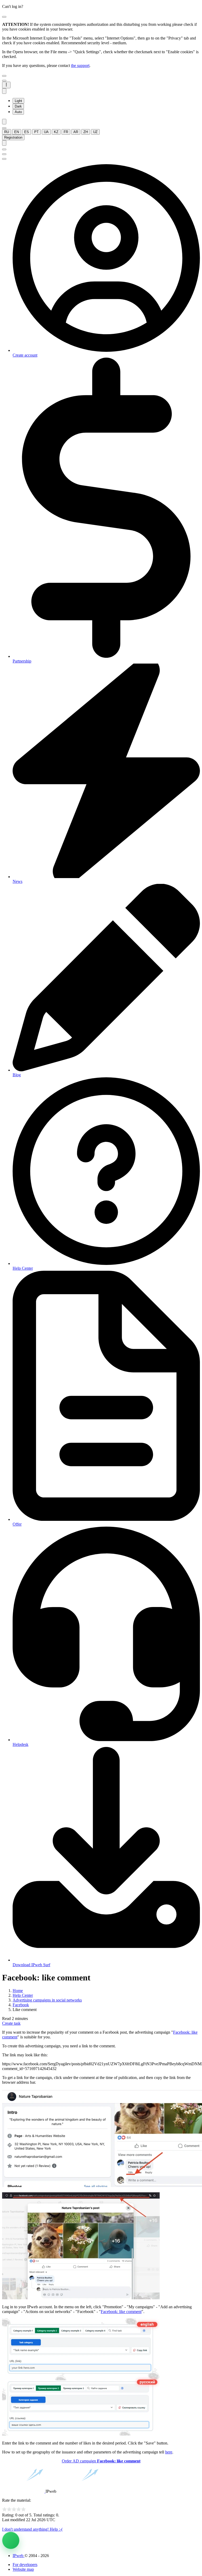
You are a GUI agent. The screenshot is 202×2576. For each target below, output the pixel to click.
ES (27, 132)
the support (80, 65)
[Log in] (4, 143)
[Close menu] (4, 76)
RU (7, 132)
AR (76, 132)
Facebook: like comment (121, 2312)
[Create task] (11, 2540)
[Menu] (4, 81)
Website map (23, 2569)
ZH (86, 132)
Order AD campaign (101, 2461)
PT (36, 132)
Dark (18, 106)
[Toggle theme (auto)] (4, 91)
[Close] (4, 17)
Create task (11, 2023)
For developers (25, 2565)
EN (17, 132)
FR (66, 132)
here (169, 2452)
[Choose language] (4, 128)
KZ (56, 132)
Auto (18, 112)
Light (18, 101)
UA (46, 132)
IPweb (19, 2556)
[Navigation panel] (6, 85)
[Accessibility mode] (4, 122)
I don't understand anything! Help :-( (32, 2529)
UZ (95, 132)
